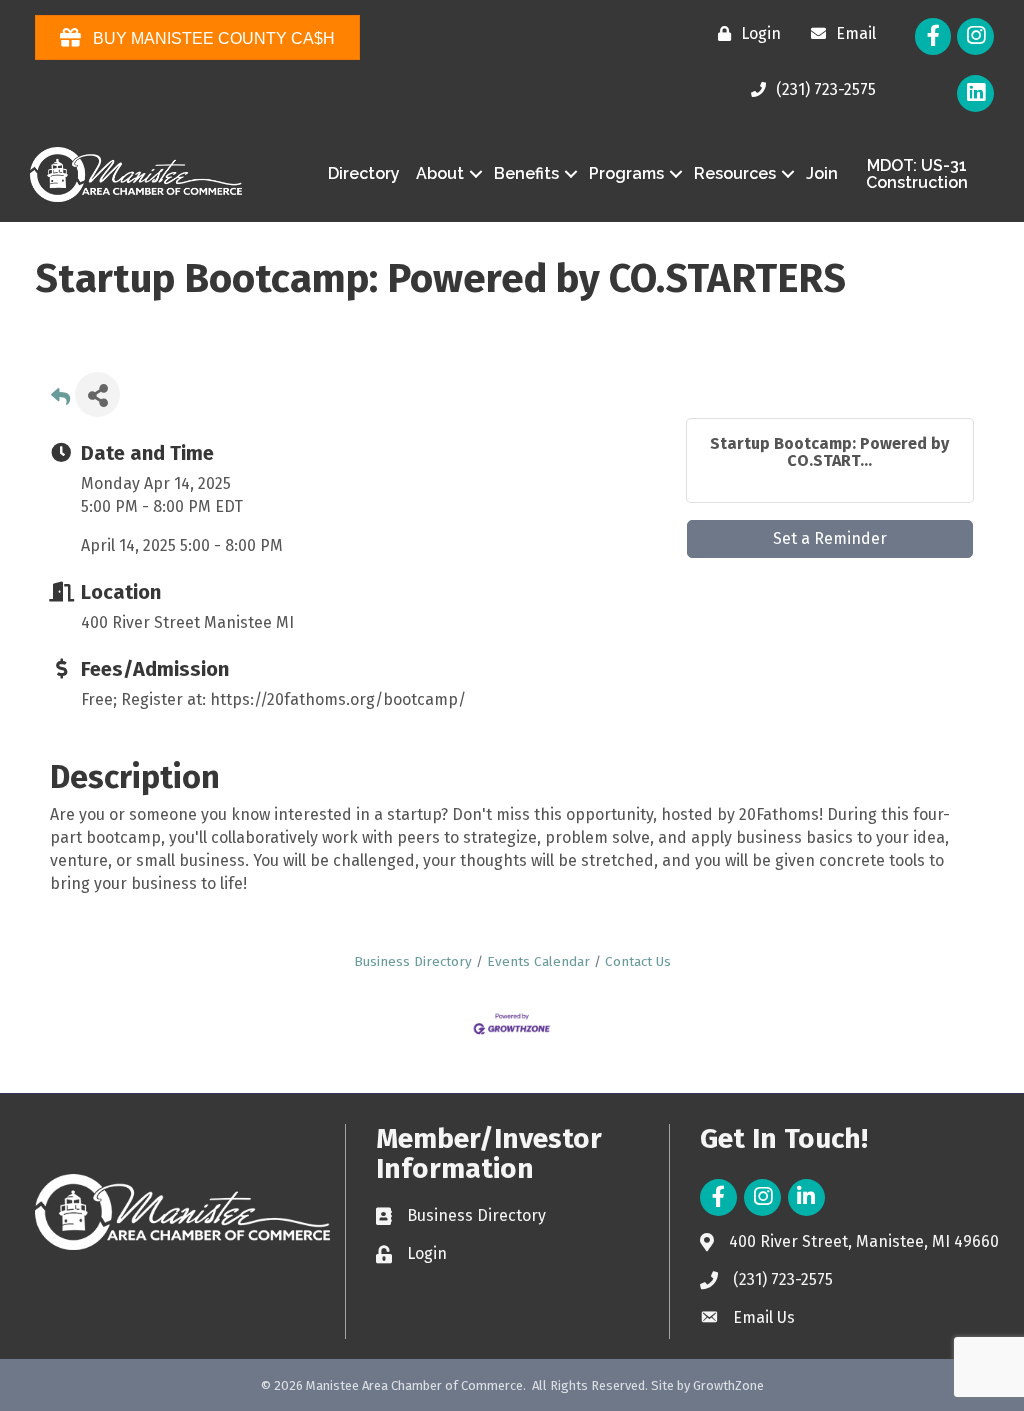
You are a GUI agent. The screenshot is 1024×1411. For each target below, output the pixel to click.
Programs (626, 173)
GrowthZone (728, 1385)
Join (822, 173)
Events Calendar (538, 961)
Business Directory (413, 961)
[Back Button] (60, 400)
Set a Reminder (830, 538)
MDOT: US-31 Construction (917, 174)
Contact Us (638, 961)
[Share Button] (97, 394)
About (440, 173)
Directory (364, 173)
